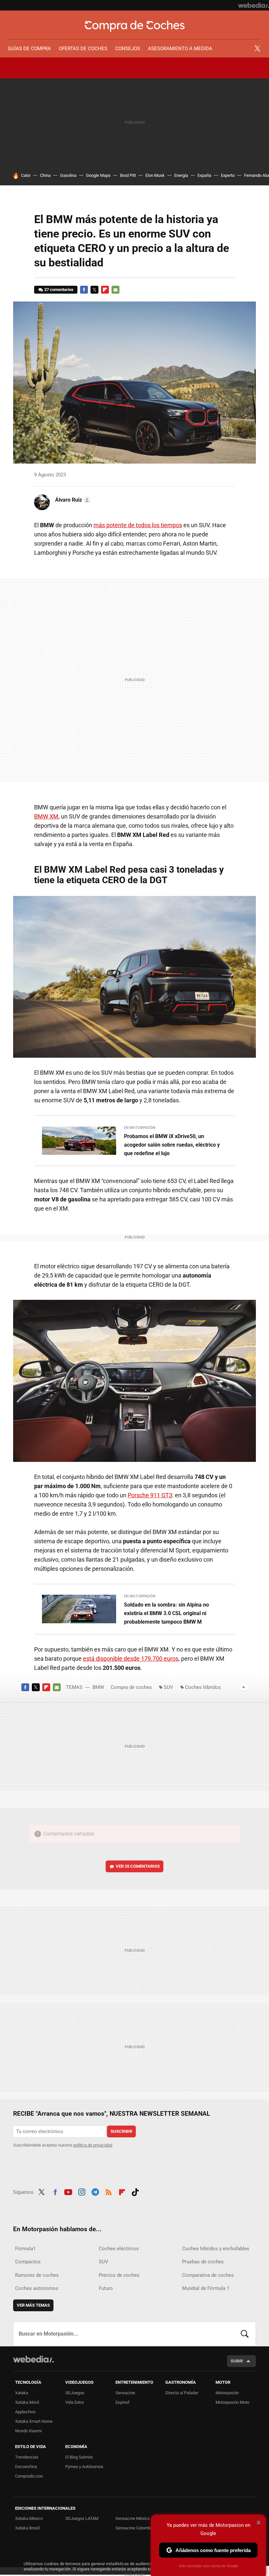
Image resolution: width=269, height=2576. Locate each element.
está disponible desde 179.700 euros (131, 1659)
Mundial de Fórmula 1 (206, 2288)
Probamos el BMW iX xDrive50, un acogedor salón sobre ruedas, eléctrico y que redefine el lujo (172, 1145)
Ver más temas (33, 2305)
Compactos (28, 2262)
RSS (109, 2191)
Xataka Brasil (27, 2528)
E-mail (115, 290)
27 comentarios (59, 290)
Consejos (128, 49)
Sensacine (125, 2393)
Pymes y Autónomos (84, 2467)
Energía (181, 175)
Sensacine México (133, 2518)
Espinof (123, 2402)
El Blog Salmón (79, 2457)
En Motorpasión (140, 1128)
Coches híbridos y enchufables (216, 2249)
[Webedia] (254, 5)
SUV (168, 1687)
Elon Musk (155, 175)
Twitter (257, 49)
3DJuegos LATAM (82, 2518)
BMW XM (46, 816)
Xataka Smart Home (34, 2421)
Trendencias (27, 2457)
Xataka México (29, 2518)
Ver (138, 1866)
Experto (228, 175)
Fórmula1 (25, 2249)
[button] (72, 500)
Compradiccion (29, 2476)
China (45, 175)
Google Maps (98, 175)
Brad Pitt (128, 175)
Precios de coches (119, 2275)
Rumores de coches (37, 2275)
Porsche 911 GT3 (150, 1495)
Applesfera (25, 2412)
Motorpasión (227, 2393)
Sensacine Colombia (134, 2528)
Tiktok (135, 2191)
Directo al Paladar (182, 2393)
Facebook (84, 290)
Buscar (245, 2334)
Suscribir (121, 2131)
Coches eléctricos (119, 2249)
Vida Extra (74, 2402)
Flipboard (105, 290)
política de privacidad (93, 2145)
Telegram (95, 2191)
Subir (237, 2361)
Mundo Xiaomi (28, 2431)
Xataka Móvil (27, 2402)
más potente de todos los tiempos (138, 525)
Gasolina (68, 175)
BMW (98, 1687)
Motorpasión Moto (232, 2402)
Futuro (106, 2288)
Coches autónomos (37, 2288)
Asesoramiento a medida (180, 49)
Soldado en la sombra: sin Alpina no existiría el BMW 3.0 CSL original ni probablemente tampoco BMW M (166, 1613)
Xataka (22, 2393)
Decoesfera (26, 2467)
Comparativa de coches (208, 2275)
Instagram (82, 2191)
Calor (26, 175)
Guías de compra (29, 49)
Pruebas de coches (203, 2262)
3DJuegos (75, 2393)
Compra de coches (135, 26)
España (204, 175)
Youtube (68, 2191)
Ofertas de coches (83, 49)
